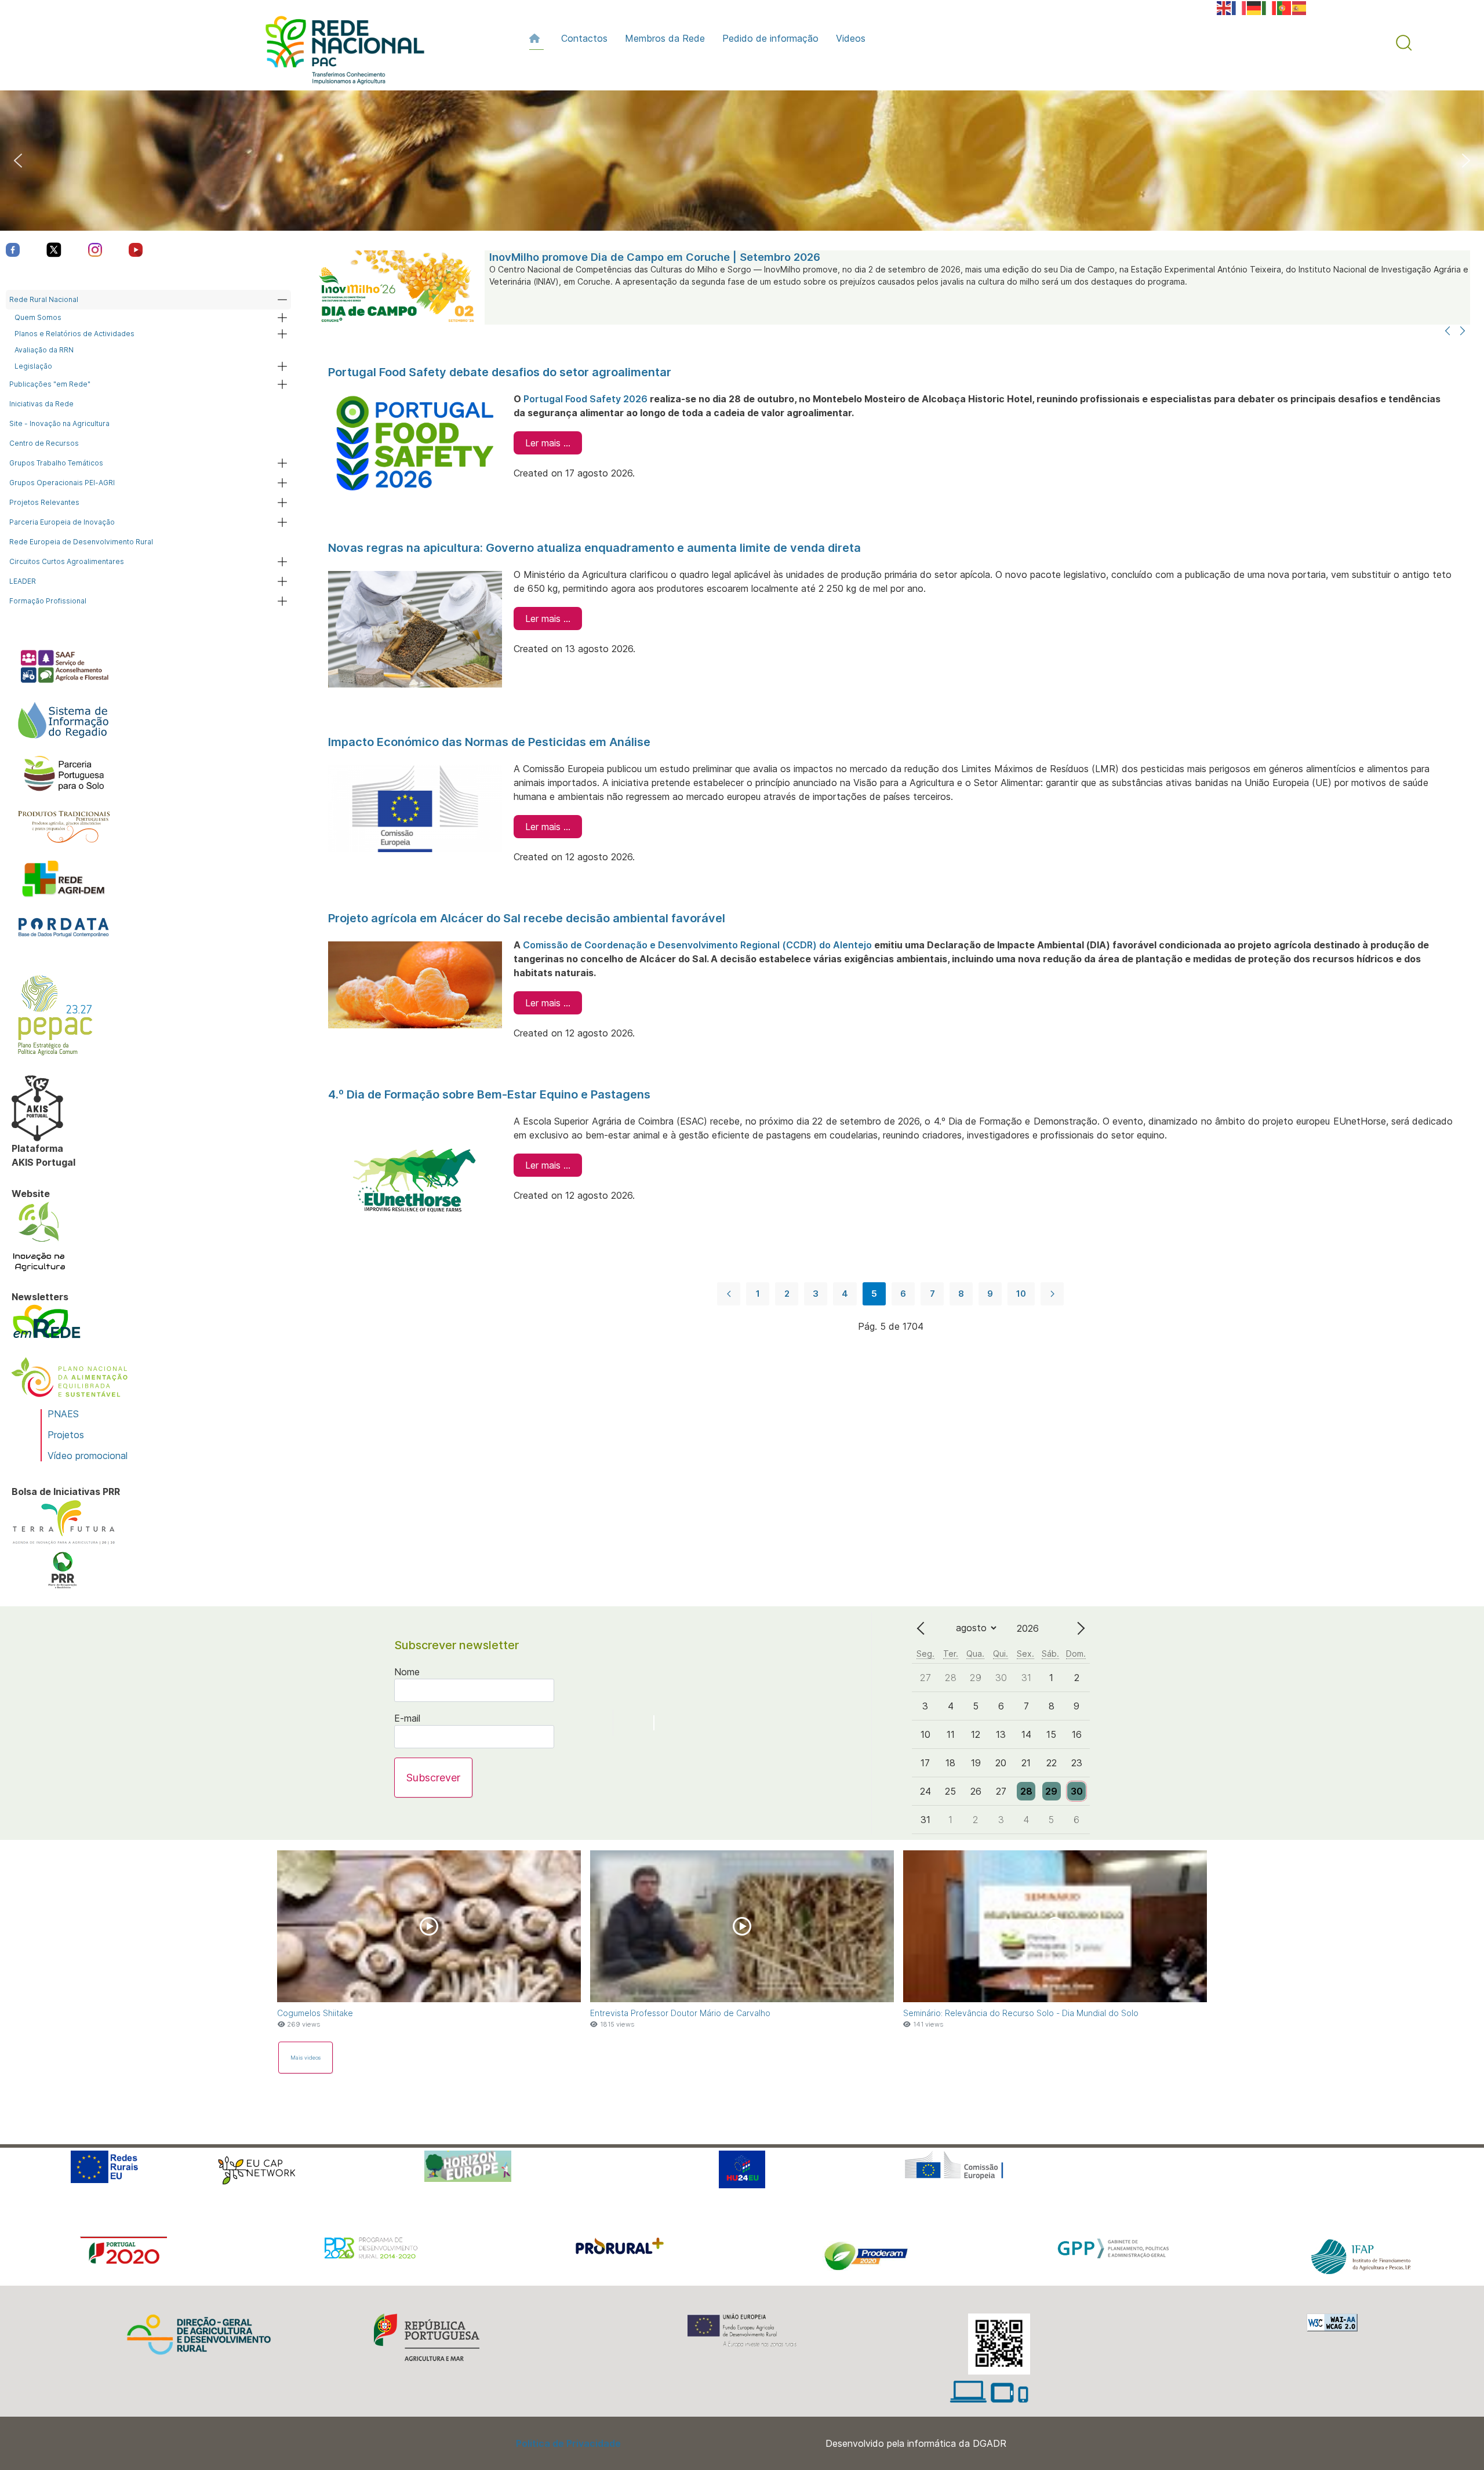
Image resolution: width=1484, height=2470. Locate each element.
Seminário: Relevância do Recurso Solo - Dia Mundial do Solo (1021, 2013)
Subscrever (433, 1778)
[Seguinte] (1463, 332)
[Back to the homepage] (339, 53)
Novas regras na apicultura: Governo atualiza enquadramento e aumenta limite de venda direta (594, 548)
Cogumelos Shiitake (315, 2013)
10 (1021, 1294)
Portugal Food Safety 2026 (585, 399)
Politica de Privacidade (568, 2443)
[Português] (1285, 7)
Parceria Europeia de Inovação (62, 522)
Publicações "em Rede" (50, 384)
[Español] (1300, 7)
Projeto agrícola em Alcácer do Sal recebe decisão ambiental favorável (527, 918)
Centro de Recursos (44, 443)
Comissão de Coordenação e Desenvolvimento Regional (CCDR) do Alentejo (697, 945)
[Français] (1239, 7)
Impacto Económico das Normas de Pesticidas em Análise (489, 742)
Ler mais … (548, 443)
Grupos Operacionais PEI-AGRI (62, 483)
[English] (1224, 7)
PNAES (63, 1414)
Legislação (33, 366)
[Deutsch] (1254, 7)
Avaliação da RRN (44, 350)
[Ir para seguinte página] (1052, 1294)
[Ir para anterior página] (729, 1294)
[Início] (537, 38)
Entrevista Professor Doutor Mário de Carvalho (680, 2013)
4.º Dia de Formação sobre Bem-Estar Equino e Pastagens (489, 1094)
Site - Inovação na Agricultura (59, 423)
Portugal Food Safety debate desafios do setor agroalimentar (500, 372)
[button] (1404, 43)
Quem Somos (38, 317)
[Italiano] (1270, 7)
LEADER (23, 581)
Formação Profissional (48, 601)
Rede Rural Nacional (44, 299)
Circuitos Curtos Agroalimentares (67, 561)
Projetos (66, 1435)
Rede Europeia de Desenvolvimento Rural (81, 542)
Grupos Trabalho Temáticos (56, 463)
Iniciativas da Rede (41, 404)
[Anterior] (1447, 332)
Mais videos (305, 2058)
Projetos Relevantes (44, 502)
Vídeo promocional (88, 1456)
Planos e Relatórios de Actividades (74, 334)
